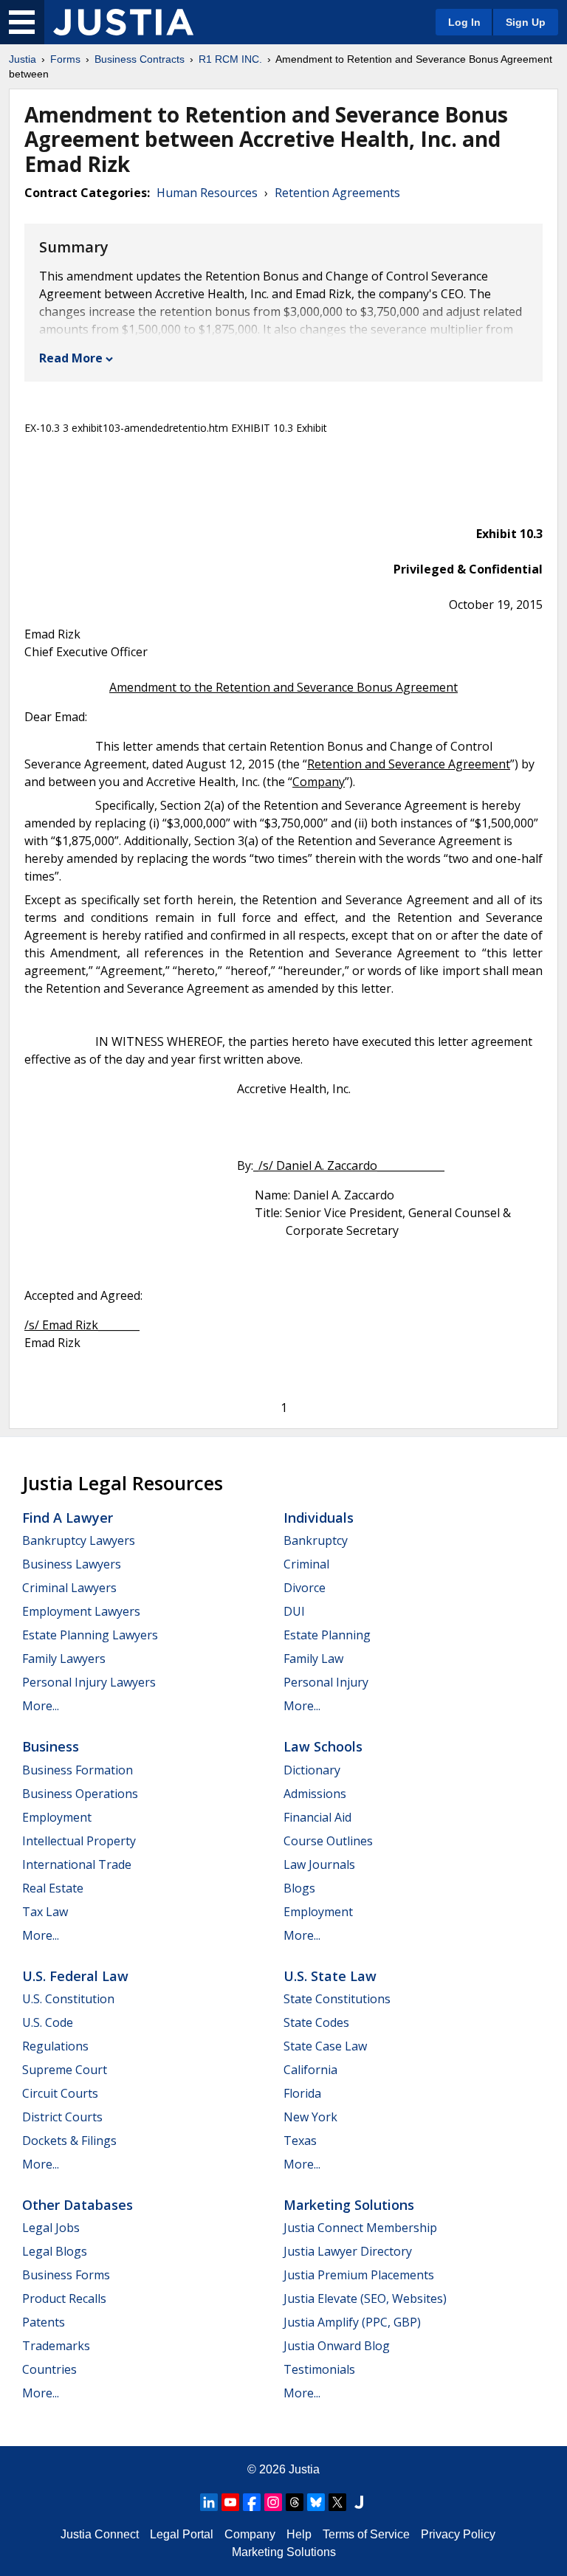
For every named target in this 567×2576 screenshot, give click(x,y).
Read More (71, 358)
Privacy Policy (458, 2534)
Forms (65, 59)
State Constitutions (337, 1999)
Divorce (305, 1588)
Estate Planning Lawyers (90, 1635)
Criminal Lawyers (69, 1588)
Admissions (315, 1794)
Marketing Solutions (349, 2205)
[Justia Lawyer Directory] (359, 2502)
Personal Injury (326, 1682)
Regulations (55, 2046)
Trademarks (56, 2346)
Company (250, 2534)
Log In (464, 22)
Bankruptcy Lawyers (79, 1540)
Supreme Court (65, 2070)
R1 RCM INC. (230, 59)
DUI (294, 1611)
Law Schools (323, 1746)
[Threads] (295, 2502)
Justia (23, 59)
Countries (49, 2369)
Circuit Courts (60, 2093)
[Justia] (123, 22)
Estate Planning (327, 1635)
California (310, 2070)
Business (51, 1746)
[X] (337, 2502)
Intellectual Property (79, 1841)
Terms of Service (366, 2534)
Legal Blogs (55, 2251)
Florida (302, 2093)
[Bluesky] (316, 2502)
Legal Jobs (51, 2228)
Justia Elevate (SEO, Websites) (365, 2298)
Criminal (306, 1564)
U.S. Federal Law (75, 1976)
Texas (300, 2141)
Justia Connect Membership (360, 2228)
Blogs (299, 1888)
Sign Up (526, 22)
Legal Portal (182, 2534)
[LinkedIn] (209, 2502)
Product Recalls (64, 2298)
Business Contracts (140, 59)
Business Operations (80, 1794)
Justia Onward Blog (337, 2346)
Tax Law (45, 1912)
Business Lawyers (72, 1564)
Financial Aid (317, 1817)
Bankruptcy (316, 1540)
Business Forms (66, 2275)
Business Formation (78, 1770)
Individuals (319, 1518)
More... (41, 1706)
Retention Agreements (337, 193)
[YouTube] (230, 2502)
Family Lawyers (64, 1659)
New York (310, 2117)
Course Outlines (328, 1841)
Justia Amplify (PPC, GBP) (352, 2322)
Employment (57, 1817)
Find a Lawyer (68, 1518)
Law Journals (319, 1864)
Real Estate (53, 1888)
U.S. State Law (330, 1976)
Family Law (313, 1659)
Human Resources (207, 193)
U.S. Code (48, 2022)
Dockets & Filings (69, 2141)
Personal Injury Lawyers (89, 1682)
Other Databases (78, 2205)
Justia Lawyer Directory (348, 2251)
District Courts (62, 2117)
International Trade (77, 1864)
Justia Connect (100, 2534)
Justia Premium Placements (359, 2275)
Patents (44, 2322)
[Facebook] (252, 2502)
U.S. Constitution (68, 1999)
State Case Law (325, 2046)
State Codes (316, 2022)
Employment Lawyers (81, 1611)
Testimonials (319, 2369)
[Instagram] (273, 2502)
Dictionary (312, 1770)
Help (299, 2534)
